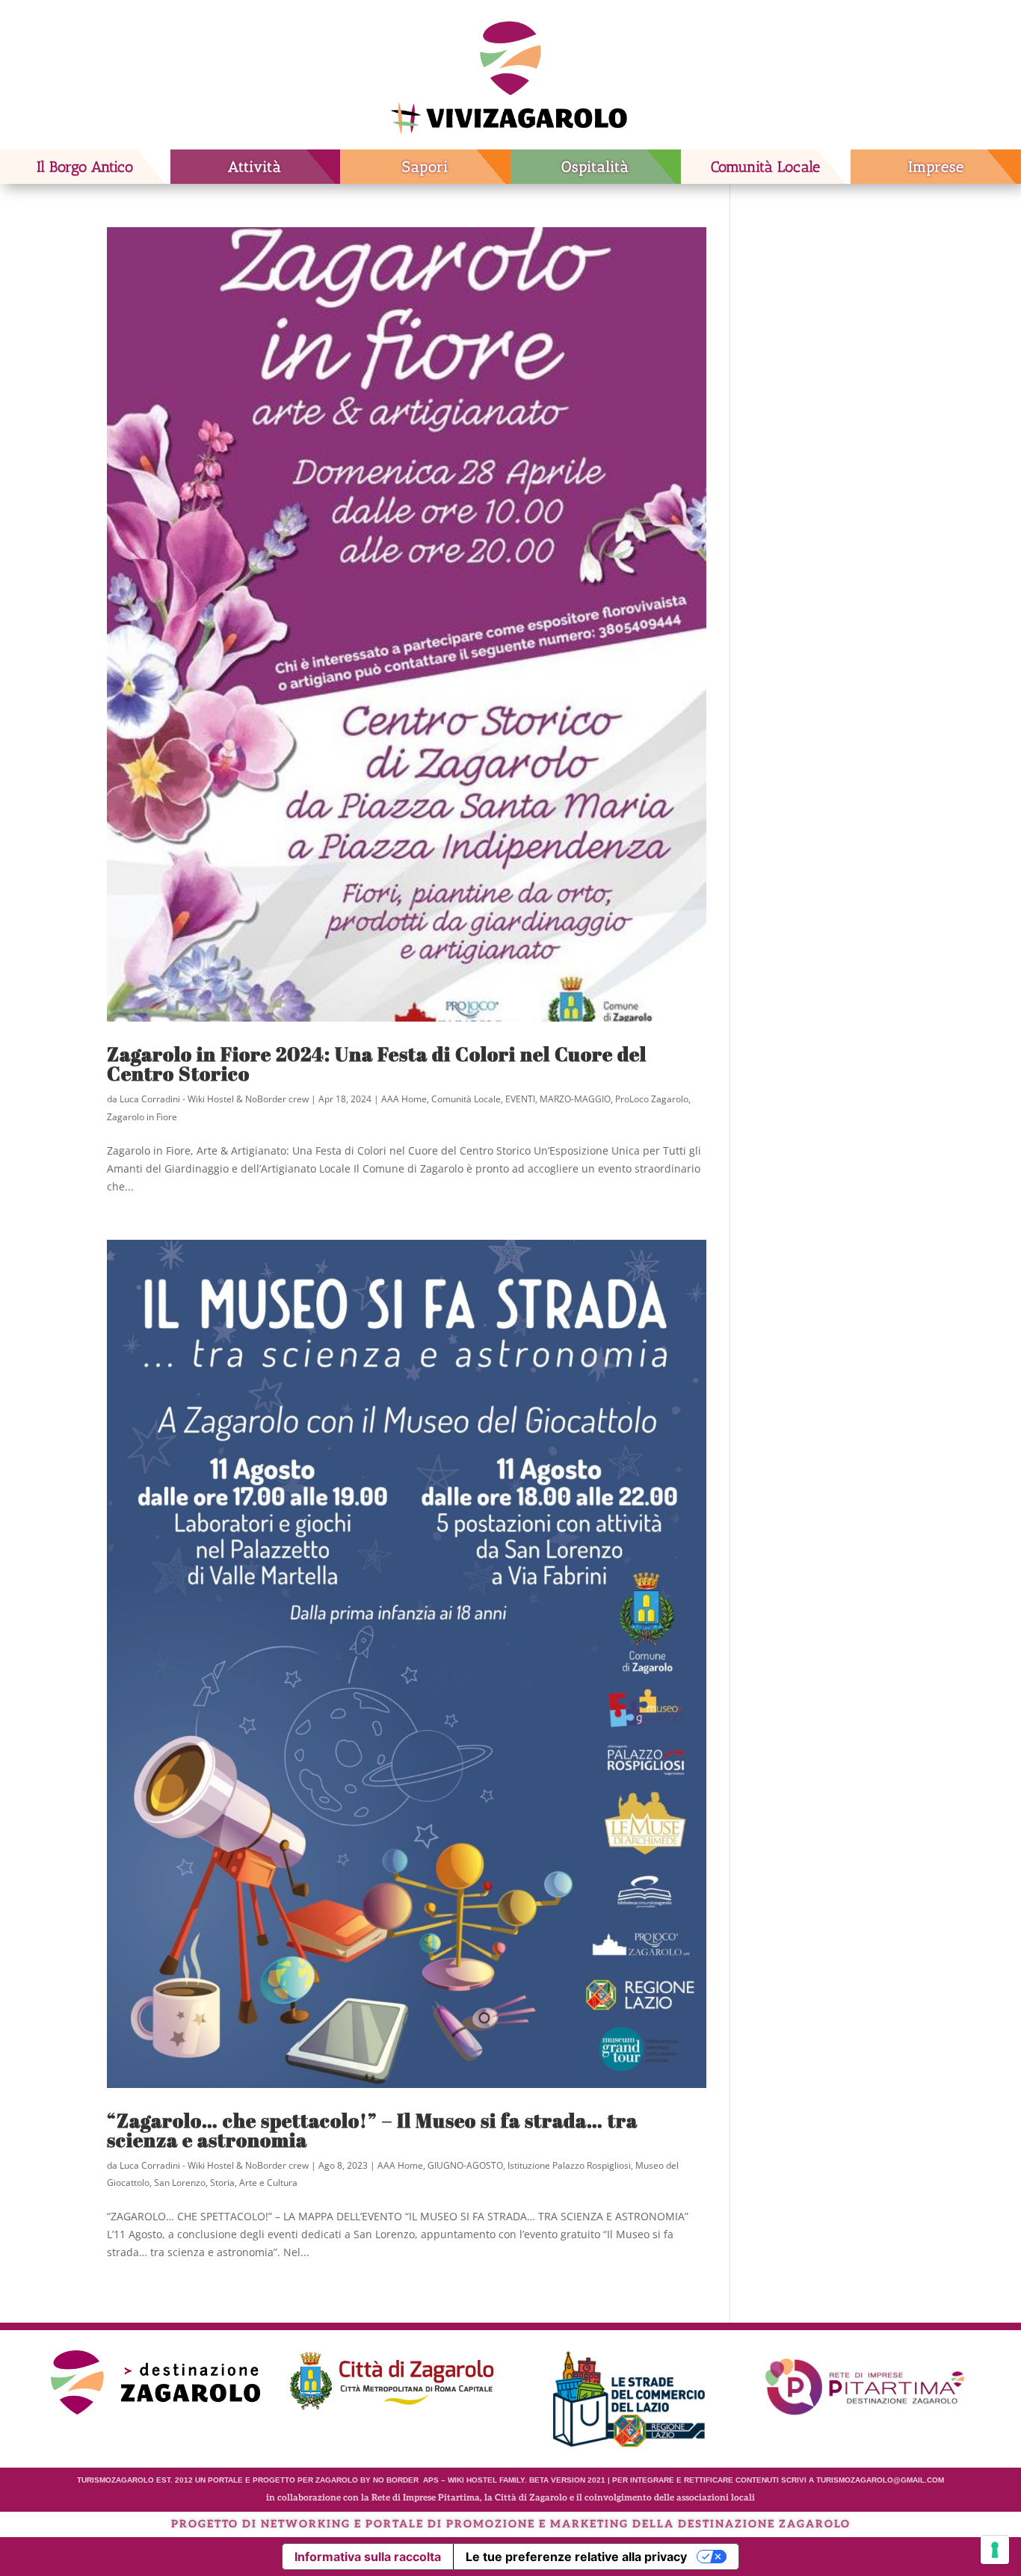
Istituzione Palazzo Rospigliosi (569, 2165)
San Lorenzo (180, 2183)
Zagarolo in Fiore (142, 1117)
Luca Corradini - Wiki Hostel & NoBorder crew (214, 1099)
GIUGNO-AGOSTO (465, 2165)
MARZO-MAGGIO (575, 1099)
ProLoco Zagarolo (652, 1099)
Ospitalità (595, 167)
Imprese (936, 167)
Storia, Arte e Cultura (254, 2183)
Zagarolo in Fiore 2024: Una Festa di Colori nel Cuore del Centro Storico (377, 1063)
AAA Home (404, 1099)
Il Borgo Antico (85, 167)
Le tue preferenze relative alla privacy (576, 2557)
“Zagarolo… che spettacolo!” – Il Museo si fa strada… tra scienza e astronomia (372, 2130)
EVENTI (520, 1099)
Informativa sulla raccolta (368, 2557)
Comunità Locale (765, 167)
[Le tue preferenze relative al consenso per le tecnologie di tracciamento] (995, 2550)
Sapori (425, 167)
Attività (255, 167)
